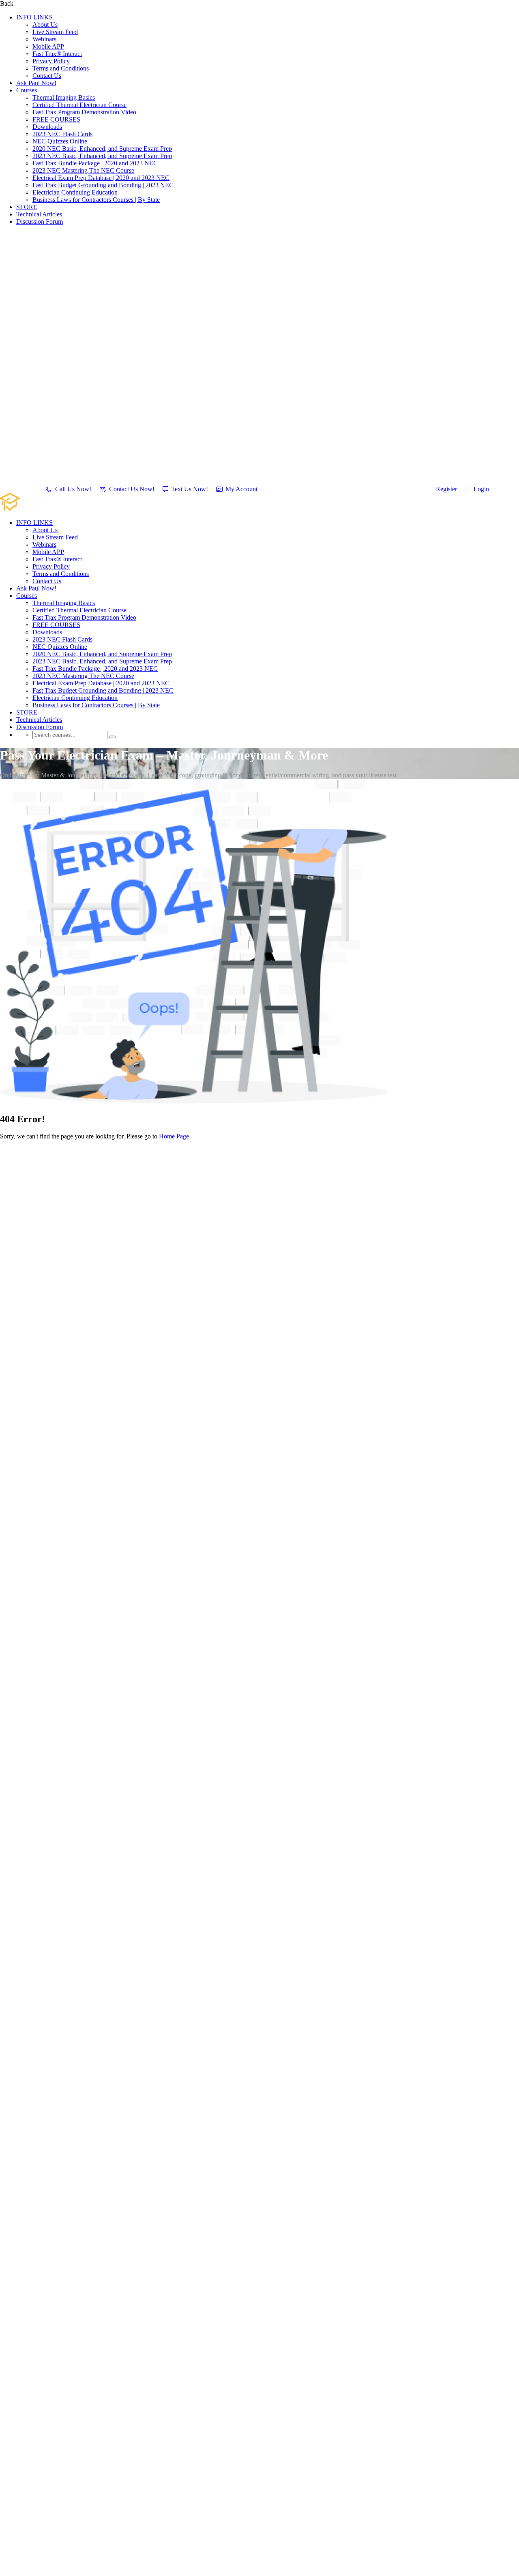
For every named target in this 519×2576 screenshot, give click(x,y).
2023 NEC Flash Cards (62, 134)
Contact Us (47, 76)
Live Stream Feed (55, 32)
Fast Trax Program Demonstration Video (84, 112)
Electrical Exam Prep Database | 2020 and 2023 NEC (101, 178)
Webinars (44, 39)
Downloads (47, 127)
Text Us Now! (190, 489)
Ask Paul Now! (36, 83)
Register (446, 489)
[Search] (112, 737)
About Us (45, 25)
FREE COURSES (56, 119)
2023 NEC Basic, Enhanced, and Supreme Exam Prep (102, 156)
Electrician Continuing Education (75, 192)
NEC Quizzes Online (60, 141)
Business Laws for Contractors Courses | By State (96, 200)
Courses (27, 90)
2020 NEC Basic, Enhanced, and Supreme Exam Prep (102, 149)
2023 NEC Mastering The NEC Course (83, 170)
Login (481, 489)
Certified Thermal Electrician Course (79, 105)
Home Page (174, 1136)
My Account (241, 489)
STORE (27, 207)
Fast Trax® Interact (57, 54)
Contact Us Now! (132, 489)
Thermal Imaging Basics (64, 97)
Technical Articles (39, 214)
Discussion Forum (40, 221)
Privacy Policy (51, 61)
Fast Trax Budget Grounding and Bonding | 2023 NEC (103, 185)
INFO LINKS (34, 17)
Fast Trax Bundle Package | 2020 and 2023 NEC (95, 163)
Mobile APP (48, 46)
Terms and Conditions (61, 68)
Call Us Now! (73, 489)
